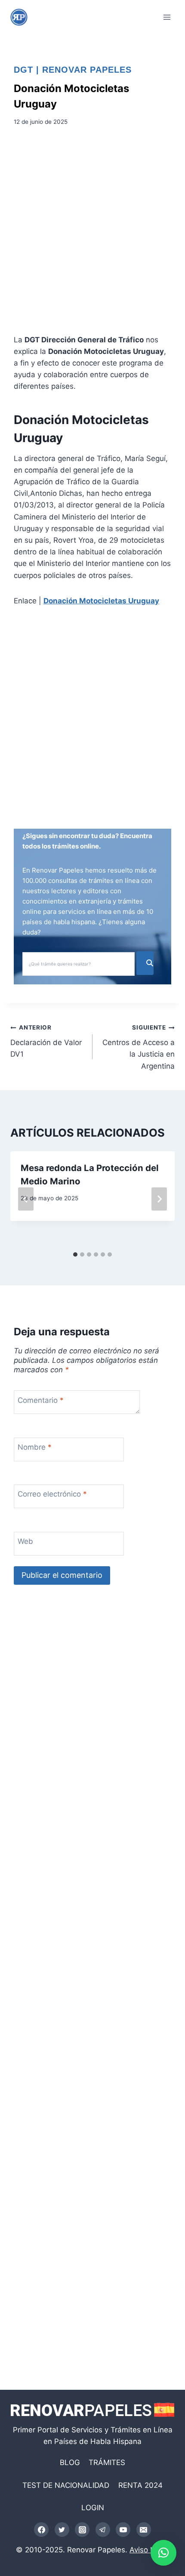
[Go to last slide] (26, 1199)
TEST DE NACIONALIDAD (66, 2485)
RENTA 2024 (140, 2485)
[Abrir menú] (167, 17)
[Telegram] (103, 2530)
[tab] (75, 1254)
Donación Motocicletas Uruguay (101, 601)
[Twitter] (62, 2530)
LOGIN (93, 2508)
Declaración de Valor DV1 (46, 1041)
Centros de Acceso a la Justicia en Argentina (139, 1047)
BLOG (70, 2462)
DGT (23, 70)
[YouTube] (123, 2530)
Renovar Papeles (87, 70)
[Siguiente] (159, 1199)
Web (25, 1541)
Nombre (35, 1447)
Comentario (41, 1400)
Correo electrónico (52, 1494)
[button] (163, 2553)
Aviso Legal (149, 2550)
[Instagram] (82, 2530)
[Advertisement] (92, 233)
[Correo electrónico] (144, 2530)
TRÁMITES (107, 2462)
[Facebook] (41, 2530)
